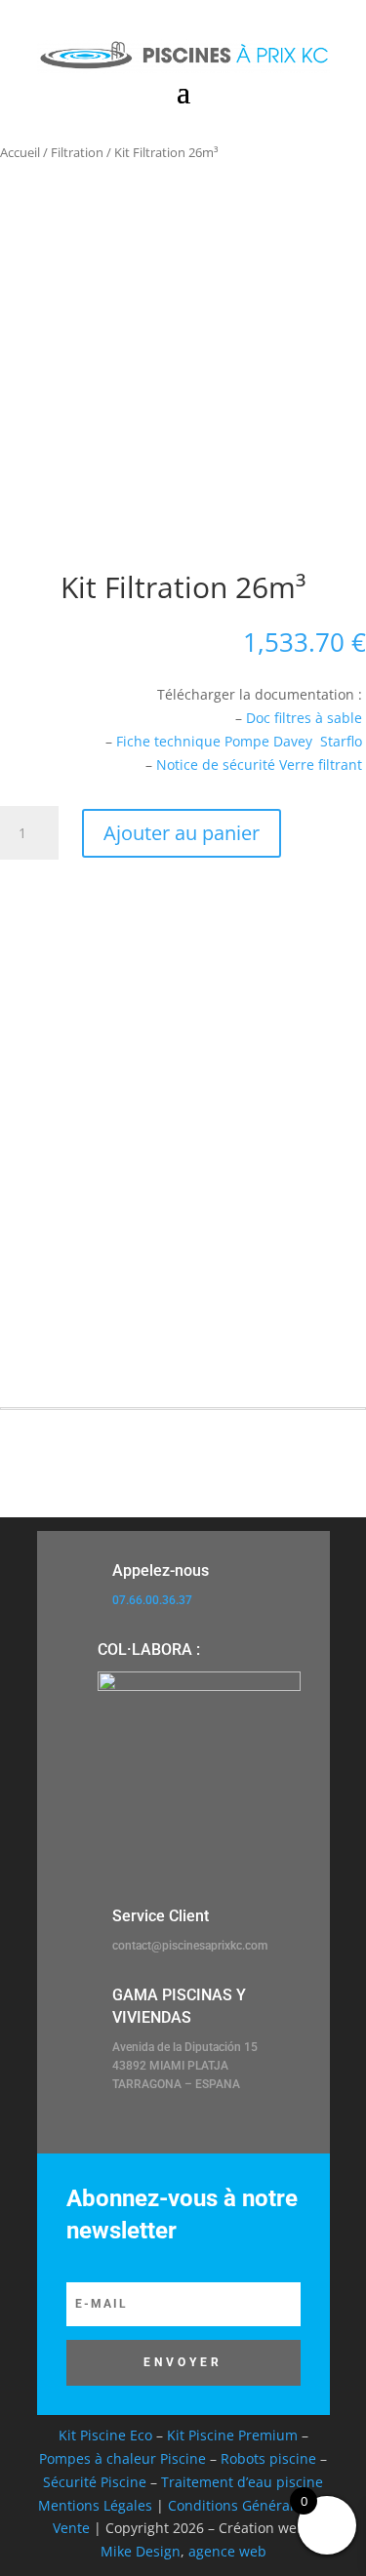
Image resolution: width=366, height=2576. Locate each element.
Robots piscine (268, 2458)
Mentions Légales (95, 2505)
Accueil (20, 152)
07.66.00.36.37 (152, 1600)
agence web (227, 2551)
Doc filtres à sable (304, 718)
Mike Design (141, 2551)
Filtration (77, 152)
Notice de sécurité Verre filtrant (259, 765)
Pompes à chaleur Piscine (122, 2458)
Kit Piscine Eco (105, 2435)
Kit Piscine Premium (232, 2435)
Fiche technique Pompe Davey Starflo (239, 741)
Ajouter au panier (182, 833)
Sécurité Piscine (95, 2482)
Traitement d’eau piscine (242, 2482)
